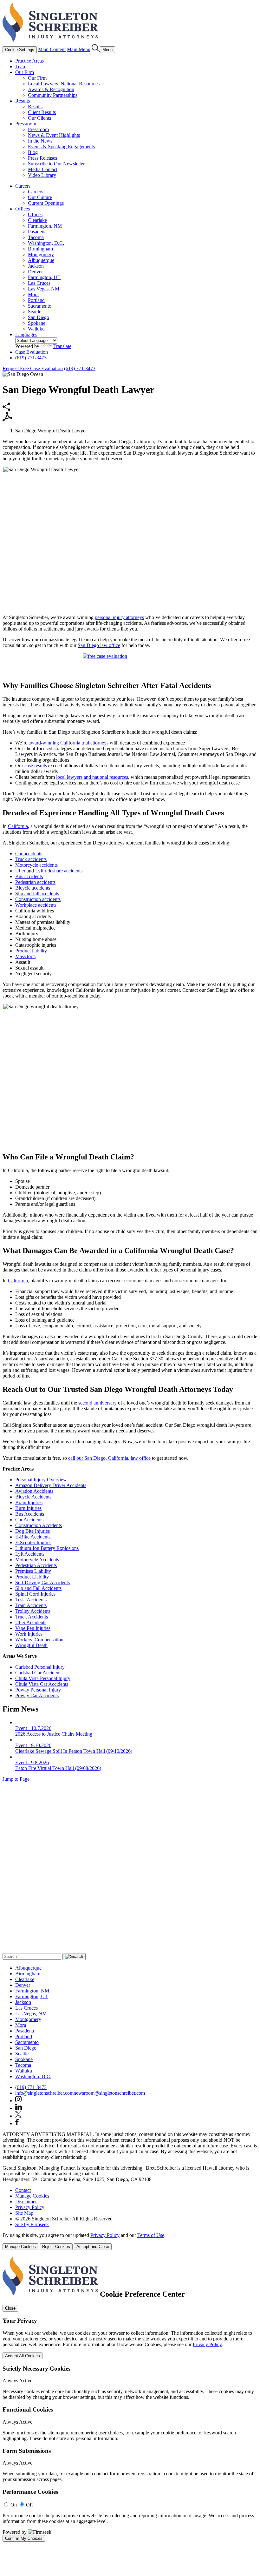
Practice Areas (29, 61)
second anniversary (97, 1403)
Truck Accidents (32, 1617)
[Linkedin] (19, 2108)
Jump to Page (16, 1779)
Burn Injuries (28, 1508)
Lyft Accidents (30, 1554)
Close (10, 2308)
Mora (33, 294)
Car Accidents (29, 1520)
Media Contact (43, 169)
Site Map (24, 2213)
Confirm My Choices (24, 2538)
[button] (6, 409)
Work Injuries (29, 1634)
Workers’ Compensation (39, 1640)
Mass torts (25, 956)
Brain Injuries (29, 1502)
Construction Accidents (39, 1525)
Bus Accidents (30, 1514)
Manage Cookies (32, 2196)
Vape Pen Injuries (33, 1628)
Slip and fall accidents (37, 894)
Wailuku (36, 329)
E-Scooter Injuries (33, 1542)
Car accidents (29, 854)
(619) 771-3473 (31, 358)
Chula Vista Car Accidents (42, 1684)
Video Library (42, 175)
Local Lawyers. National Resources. (64, 84)
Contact (23, 2190)
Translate (62, 346)
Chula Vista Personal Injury (43, 1678)
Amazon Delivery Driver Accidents (51, 1485)
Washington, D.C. (46, 243)
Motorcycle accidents (36, 865)
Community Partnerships (53, 95)
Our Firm (25, 72)
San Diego (39, 317)
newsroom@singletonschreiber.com (109, 2093)
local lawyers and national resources (92, 777)
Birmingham (40, 249)
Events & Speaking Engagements (61, 147)
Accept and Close (93, 2247)
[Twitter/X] (18, 2116)
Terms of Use (151, 2235)
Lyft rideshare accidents (59, 871)
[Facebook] (17, 2123)
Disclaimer (26, 2202)
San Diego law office (99, 645)
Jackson (36, 266)
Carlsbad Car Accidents (39, 1673)
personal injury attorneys (119, 617)
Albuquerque (41, 260)
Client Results (42, 112)
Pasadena (37, 232)
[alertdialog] (130, 2399)
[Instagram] (19, 2101)
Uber (20, 871)
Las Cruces (39, 283)
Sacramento (40, 306)
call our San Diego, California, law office (109, 1458)
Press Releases (42, 158)
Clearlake (37, 220)
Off (29, 2505)
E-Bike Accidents (33, 1537)
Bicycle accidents (33, 888)
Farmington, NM (45, 226)
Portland (36, 300)
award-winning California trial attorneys (68, 743)
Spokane (37, 323)
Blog (33, 152)
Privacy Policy (30, 2207)
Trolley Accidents (33, 1611)
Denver (35, 272)
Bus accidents (29, 876)
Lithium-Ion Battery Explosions (47, 1548)
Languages (26, 334)
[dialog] (130, 2241)
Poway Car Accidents (37, 1695)
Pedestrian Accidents (36, 1565)
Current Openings (46, 203)
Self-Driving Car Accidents (42, 1582)
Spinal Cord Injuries (35, 1594)
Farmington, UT (44, 277)
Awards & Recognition (51, 89)
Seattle (35, 312)
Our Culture (40, 197)
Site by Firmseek (32, 2224)
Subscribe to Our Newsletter (56, 164)
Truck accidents (31, 859)
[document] (130, 2399)
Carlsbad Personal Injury (40, 1667)
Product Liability (32, 1577)
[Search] (96, 49)
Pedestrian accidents (35, 882)
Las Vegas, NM (44, 289)
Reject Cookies (56, 2247)
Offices (23, 209)
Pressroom (26, 124)
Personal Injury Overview (41, 1480)
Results (23, 101)
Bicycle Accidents (33, 1497)
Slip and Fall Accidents (38, 1588)
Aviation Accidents (34, 1491)
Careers (23, 186)
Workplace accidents (36, 905)
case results (36, 766)
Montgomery (41, 254)
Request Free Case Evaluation (33, 368)
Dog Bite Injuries (32, 1531)
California (18, 826)
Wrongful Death (31, 1645)
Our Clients (39, 118)
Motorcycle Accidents (37, 1560)
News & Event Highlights (54, 135)
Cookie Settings (20, 50)
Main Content (52, 49)
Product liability (31, 951)
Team (21, 67)
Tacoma (36, 237)
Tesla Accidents (31, 1600)
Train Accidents (31, 1605)
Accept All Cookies (23, 2356)
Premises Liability (33, 1571)
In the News (40, 141)
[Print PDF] (8, 420)
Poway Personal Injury (38, 1690)
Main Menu (79, 49)
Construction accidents (38, 899)
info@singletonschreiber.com (44, 2093)
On (14, 2505)
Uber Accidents (31, 1622)
